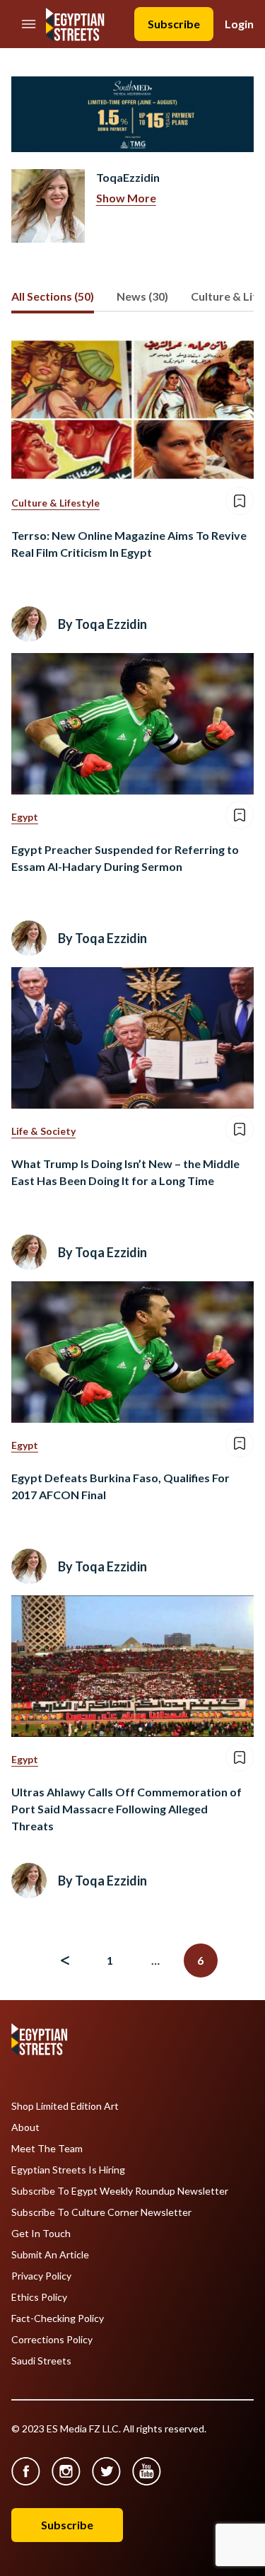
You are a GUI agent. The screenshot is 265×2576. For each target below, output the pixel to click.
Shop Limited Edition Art (65, 2106)
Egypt (25, 817)
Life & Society (43, 1131)
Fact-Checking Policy (58, 2318)
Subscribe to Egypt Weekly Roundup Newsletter (120, 2191)
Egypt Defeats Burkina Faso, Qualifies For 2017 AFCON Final (120, 1486)
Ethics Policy (39, 2297)
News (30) (142, 296)
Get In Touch (41, 2234)
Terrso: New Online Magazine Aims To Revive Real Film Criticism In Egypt (129, 544)
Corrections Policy (52, 2340)
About (25, 2127)
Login (239, 24)
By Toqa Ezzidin (102, 624)
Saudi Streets (41, 2361)
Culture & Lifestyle (55, 503)
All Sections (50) (53, 296)
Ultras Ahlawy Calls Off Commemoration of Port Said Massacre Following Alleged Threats (126, 1809)
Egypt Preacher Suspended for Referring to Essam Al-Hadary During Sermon (125, 858)
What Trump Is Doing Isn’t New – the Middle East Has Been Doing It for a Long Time (125, 1172)
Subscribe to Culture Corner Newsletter (101, 2212)
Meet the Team (47, 2149)
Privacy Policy (41, 2276)
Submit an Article (50, 2255)
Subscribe (174, 24)
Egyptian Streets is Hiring (68, 2170)
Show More (126, 198)
